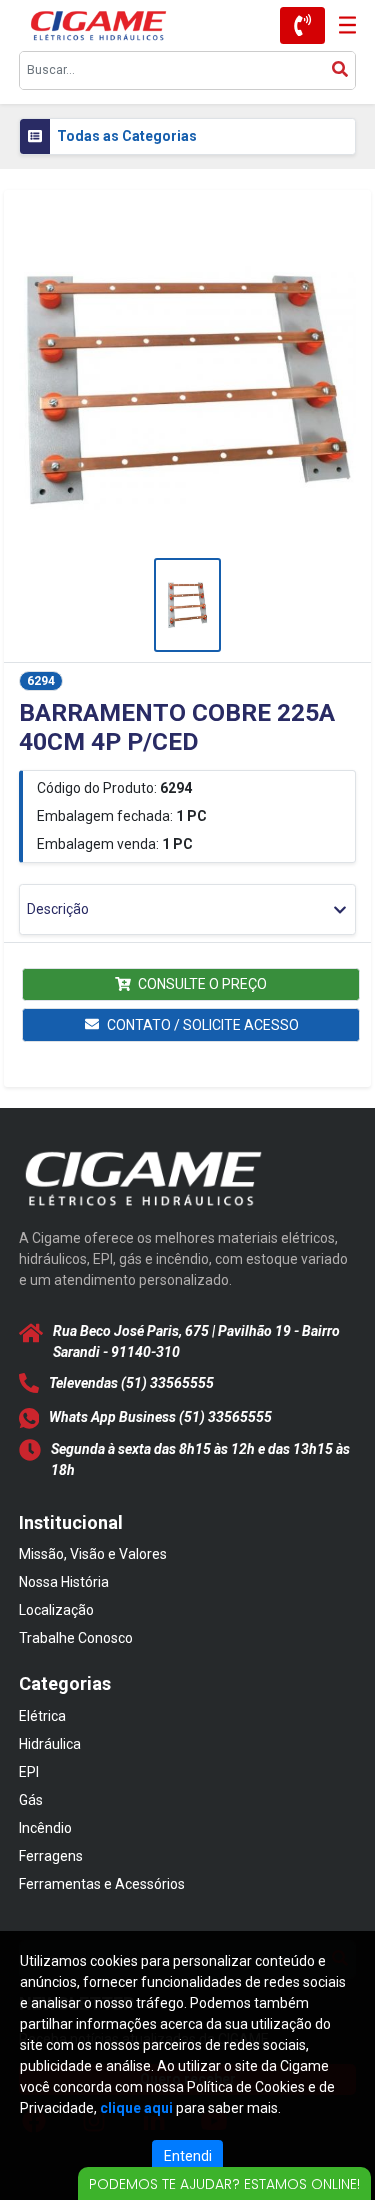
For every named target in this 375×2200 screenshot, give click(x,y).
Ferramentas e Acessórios (102, 1884)
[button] (188, 387)
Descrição (58, 909)
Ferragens (51, 1856)
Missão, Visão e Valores (93, 1554)
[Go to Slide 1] (188, 604)
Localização (56, 1610)
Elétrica (42, 1716)
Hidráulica (50, 1744)
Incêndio (45, 1828)
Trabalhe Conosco (76, 1638)
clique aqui (136, 2108)
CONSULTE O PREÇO (202, 984)
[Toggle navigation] (341, 25)
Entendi (188, 2156)
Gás (31, 1800)
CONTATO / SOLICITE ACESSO (203, 1025)
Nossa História (64, 1582)
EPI (29, 1772)
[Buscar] (340, 70)
